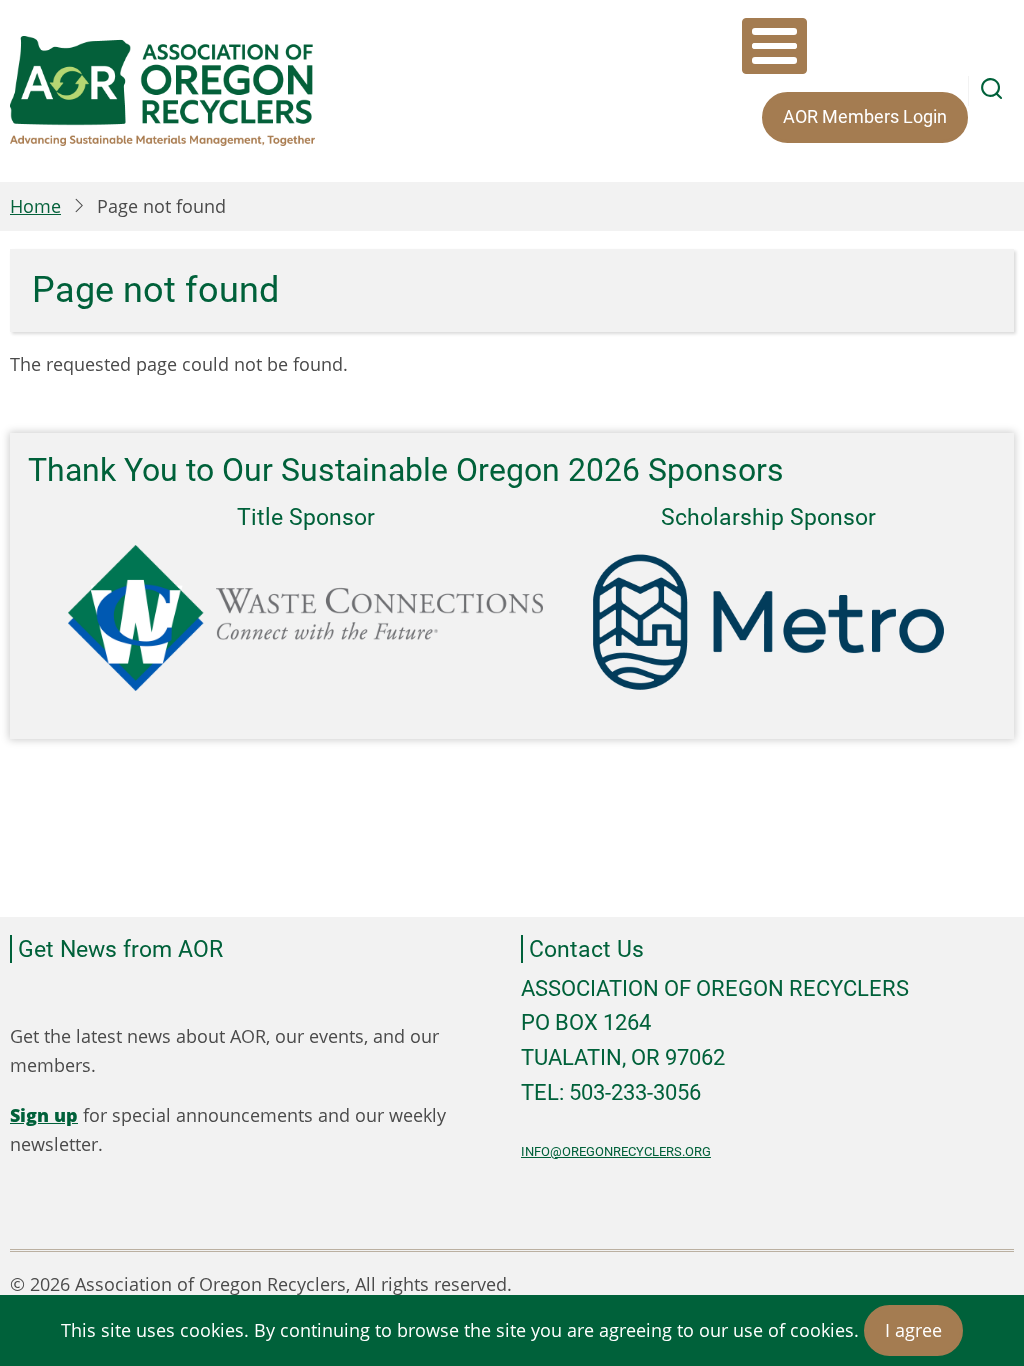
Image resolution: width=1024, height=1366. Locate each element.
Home (35, 206)
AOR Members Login (865, 116)
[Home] (162, 91)
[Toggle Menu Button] (774, 46)
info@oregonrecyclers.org (616, 1151)
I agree (913, 1330)
